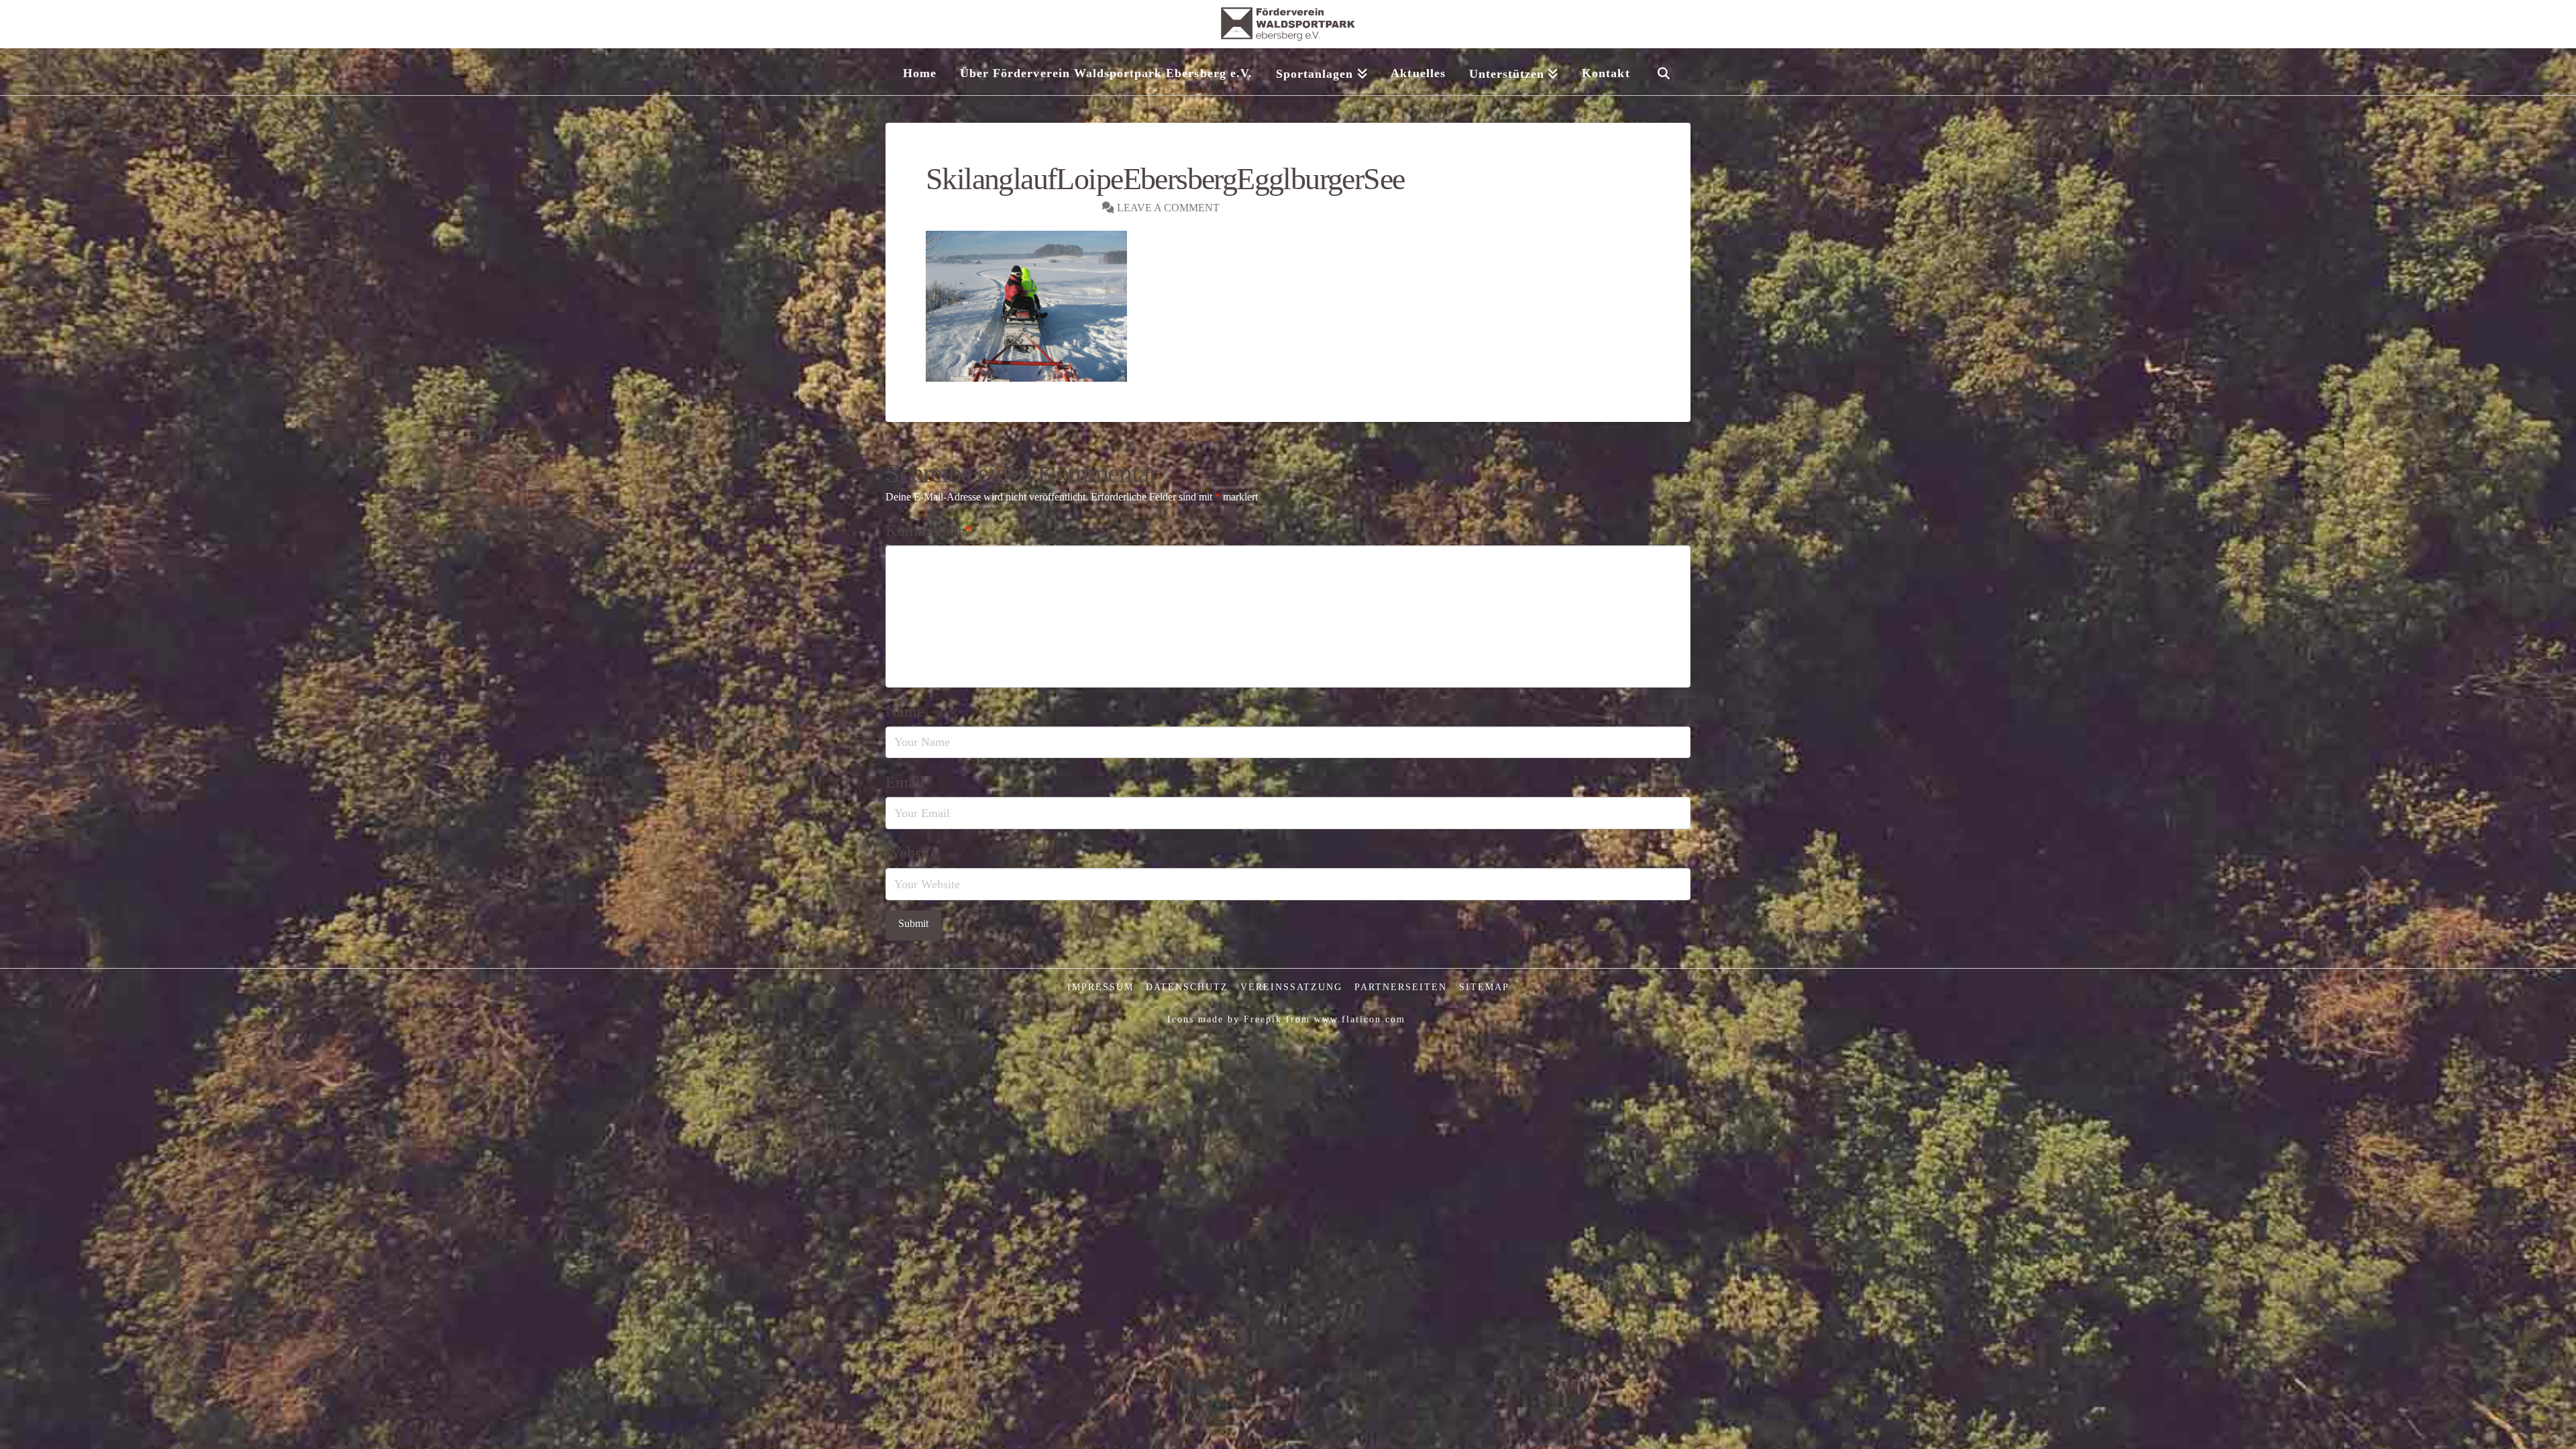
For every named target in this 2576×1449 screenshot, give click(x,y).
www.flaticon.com (1360, 1019)
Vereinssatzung (1291, 987)
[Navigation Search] (1663, 72)
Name (905, 711)
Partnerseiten (1401, 987)
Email (905, 782)
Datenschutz (1187, 987)
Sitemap (1484, 987)
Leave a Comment (1167, 208)
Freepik (1263, 1019)
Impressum (1101, 987)
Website (912, 853)
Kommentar (929, 531)
